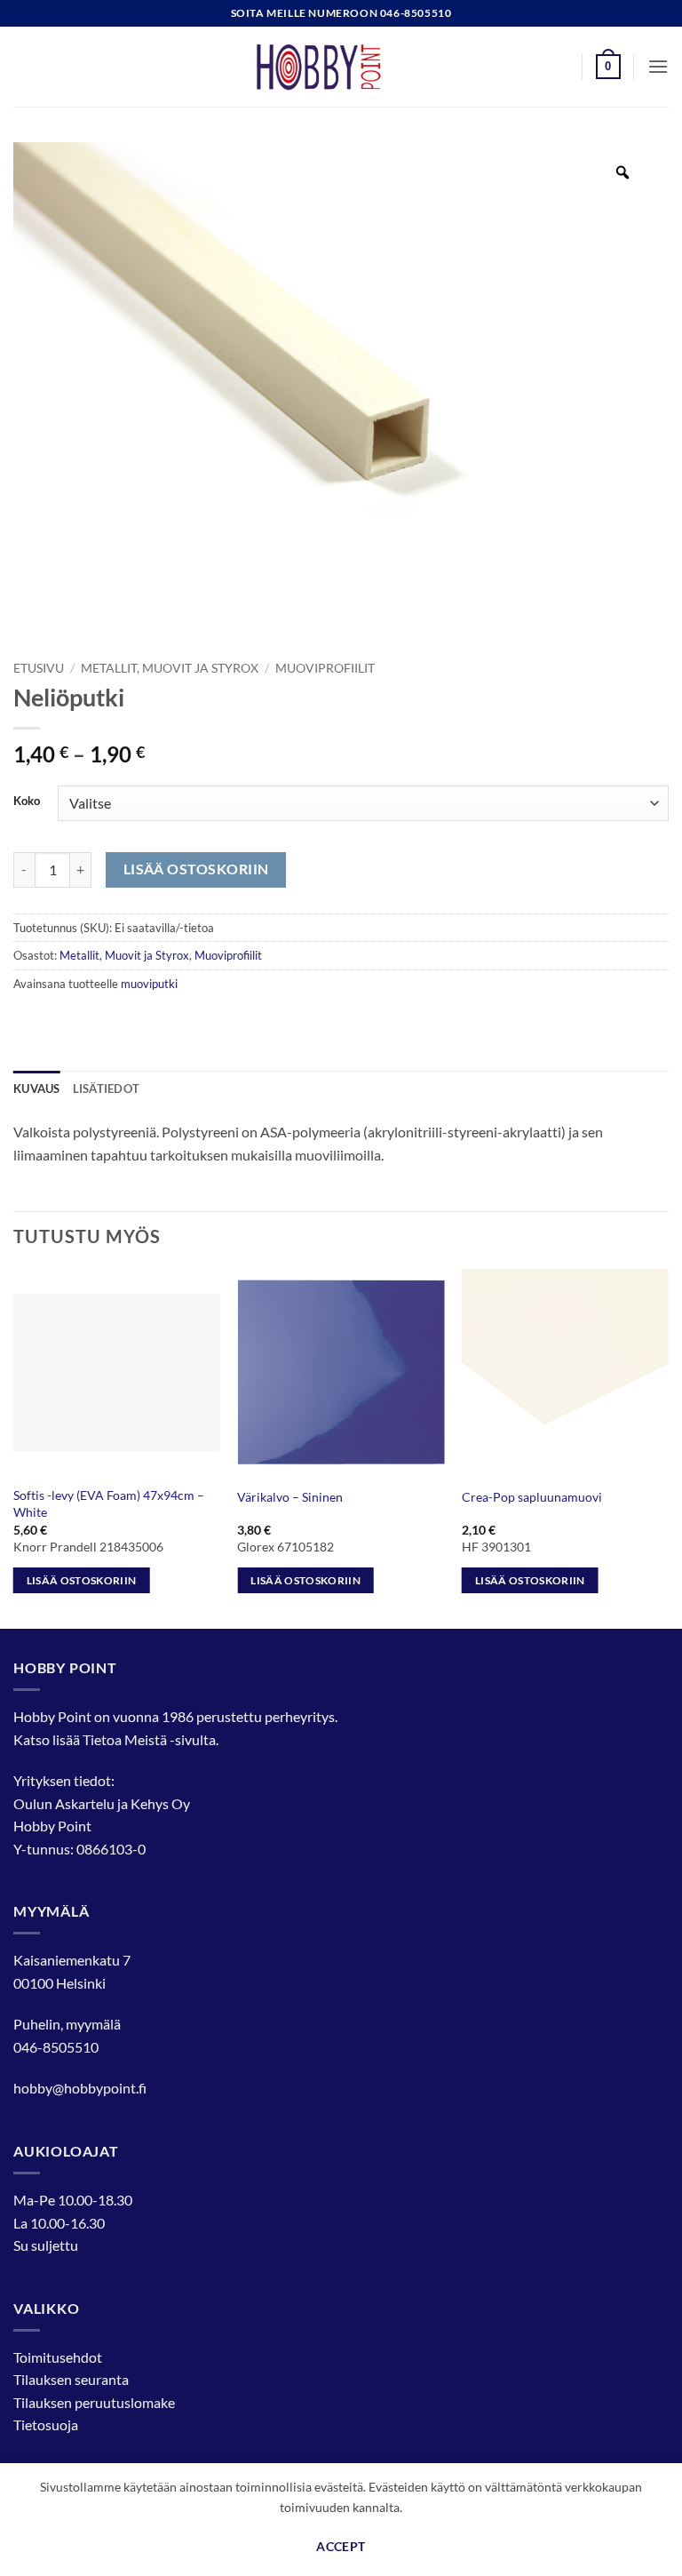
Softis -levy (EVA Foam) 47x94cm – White (109, 1503)
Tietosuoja (46, 2424)
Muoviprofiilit (325, 668)
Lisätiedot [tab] (107, 1089)
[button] (608, 67)
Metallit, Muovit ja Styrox (170, 668)
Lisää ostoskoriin (196, 869)
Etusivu (39, 668)
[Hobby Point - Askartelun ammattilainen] (341, 67)
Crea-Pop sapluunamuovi (532, 1497)
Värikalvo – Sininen (290, 1497)
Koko (27, 802)
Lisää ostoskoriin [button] (82, 1580)
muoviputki (149, 984)
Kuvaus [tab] (37, 1089)
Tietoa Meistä (125, 1739)
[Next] (668, 1447)
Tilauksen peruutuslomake (94, 2402)
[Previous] (14, 1447)
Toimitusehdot (58, 2357)
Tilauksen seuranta (71, 2379)
